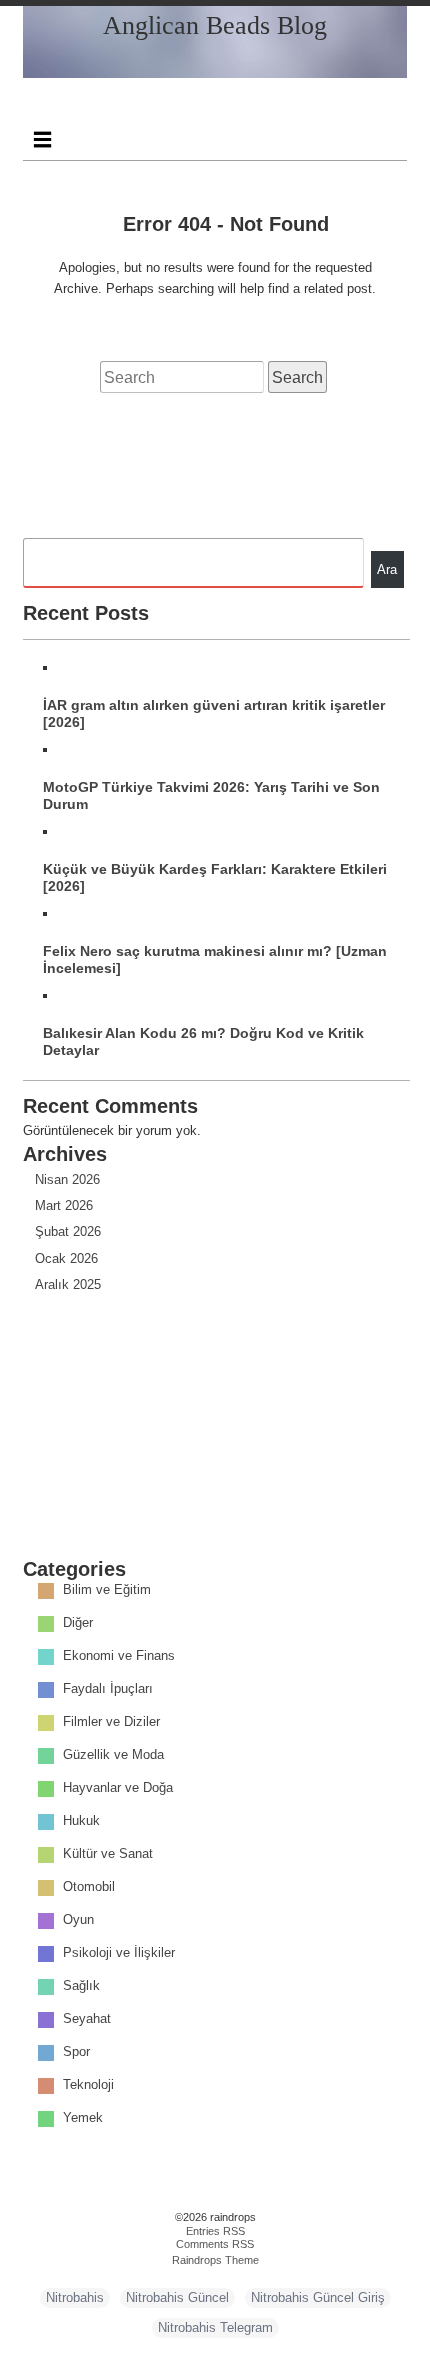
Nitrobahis (75, 2297)
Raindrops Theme (215, 2260)
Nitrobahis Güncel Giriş (318, 2297)
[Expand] (42, 139)
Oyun (78, 1920)
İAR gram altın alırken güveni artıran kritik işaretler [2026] (214, 713)
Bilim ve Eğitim (107, 1590)
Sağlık (81, 1986)
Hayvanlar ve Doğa (118, 1788)
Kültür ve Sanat (108, 1854)
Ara (387, 569)
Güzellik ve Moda (113, 1755)
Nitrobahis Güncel (177, 2297)
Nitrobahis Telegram (215, 2327)
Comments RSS (215, 2244)
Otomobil (89, 1887)
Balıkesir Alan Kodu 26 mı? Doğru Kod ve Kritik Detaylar (203, 1041)
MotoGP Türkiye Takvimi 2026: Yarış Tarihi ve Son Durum (211, 795)
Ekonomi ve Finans (119, 1656)
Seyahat (87, 2019)
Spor (76, 2052)
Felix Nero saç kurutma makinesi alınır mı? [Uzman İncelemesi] (215, 959)
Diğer (78, 1623)
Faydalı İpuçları (108, 1689)
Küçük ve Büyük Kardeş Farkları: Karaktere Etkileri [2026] (215, 877)
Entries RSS (215, 2231)
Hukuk (81, 1821)
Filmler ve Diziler (111, 1722)
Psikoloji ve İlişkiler (119, 1953)
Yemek (83, 2118)
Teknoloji (88, 2085)
